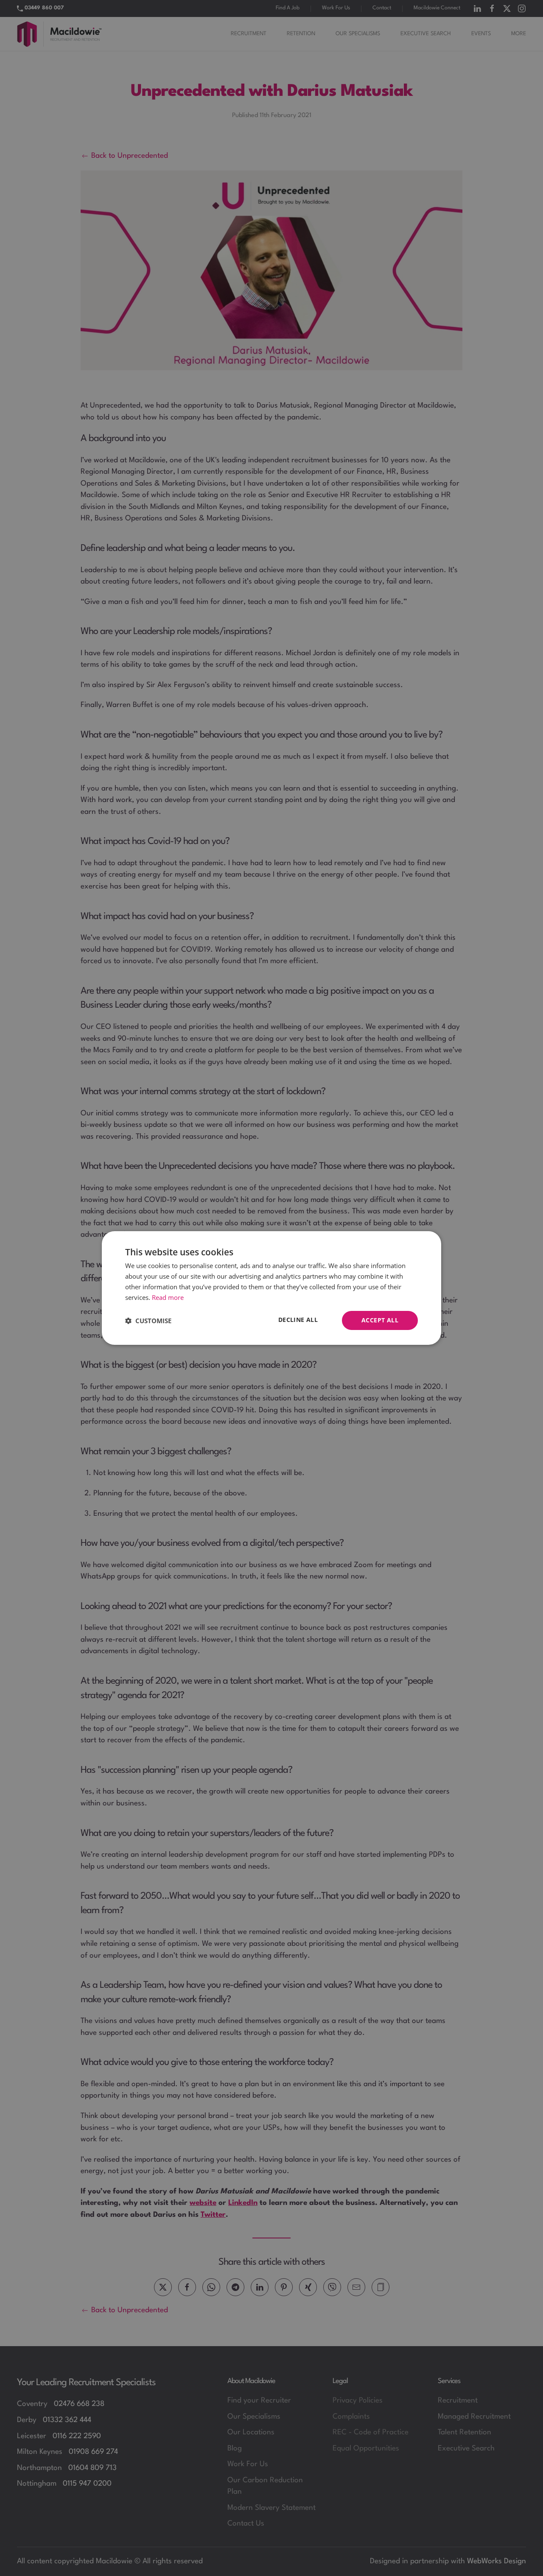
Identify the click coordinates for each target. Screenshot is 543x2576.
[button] (148, 1321)
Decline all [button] (298, 1320)
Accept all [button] (380, 1320)
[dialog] (271, 1288)
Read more (168, 1297)
